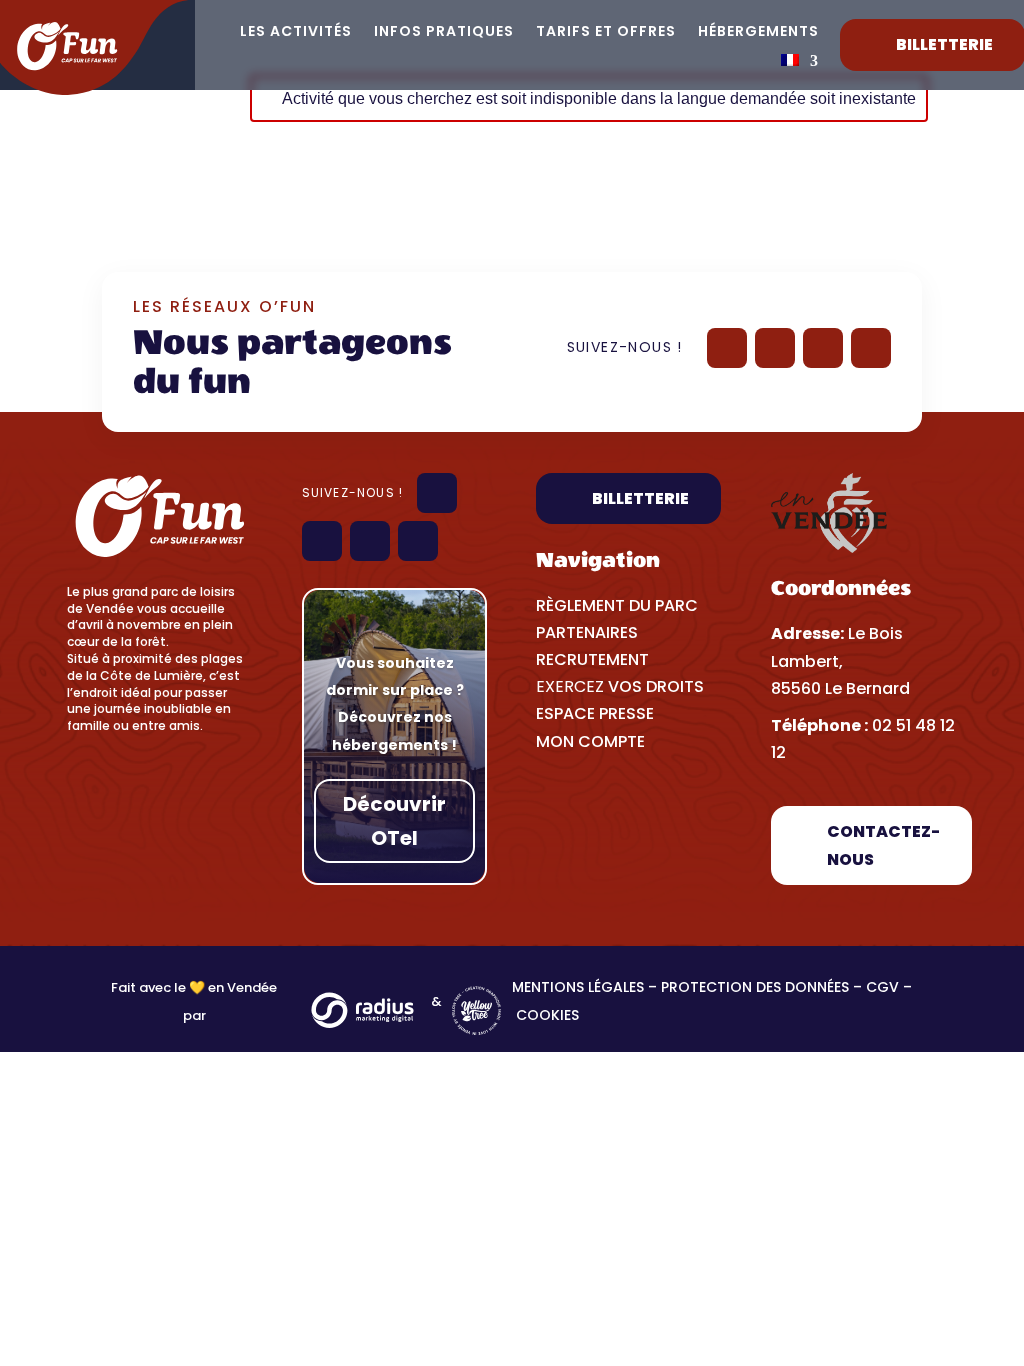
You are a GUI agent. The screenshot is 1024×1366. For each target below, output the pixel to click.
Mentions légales (578, 987)
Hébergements (758, 32)
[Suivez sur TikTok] (871, 348)
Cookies (549, 1015)
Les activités (296, 32)
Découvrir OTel (394, 821)
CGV (882, 987)
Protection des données (755, 987)
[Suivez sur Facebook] (727, 348)
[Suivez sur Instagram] (823, 348)
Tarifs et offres (606, 32)
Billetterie (640, 498)
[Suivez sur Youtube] (775, 348)
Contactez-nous (883, 845)
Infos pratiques (444, 32)
